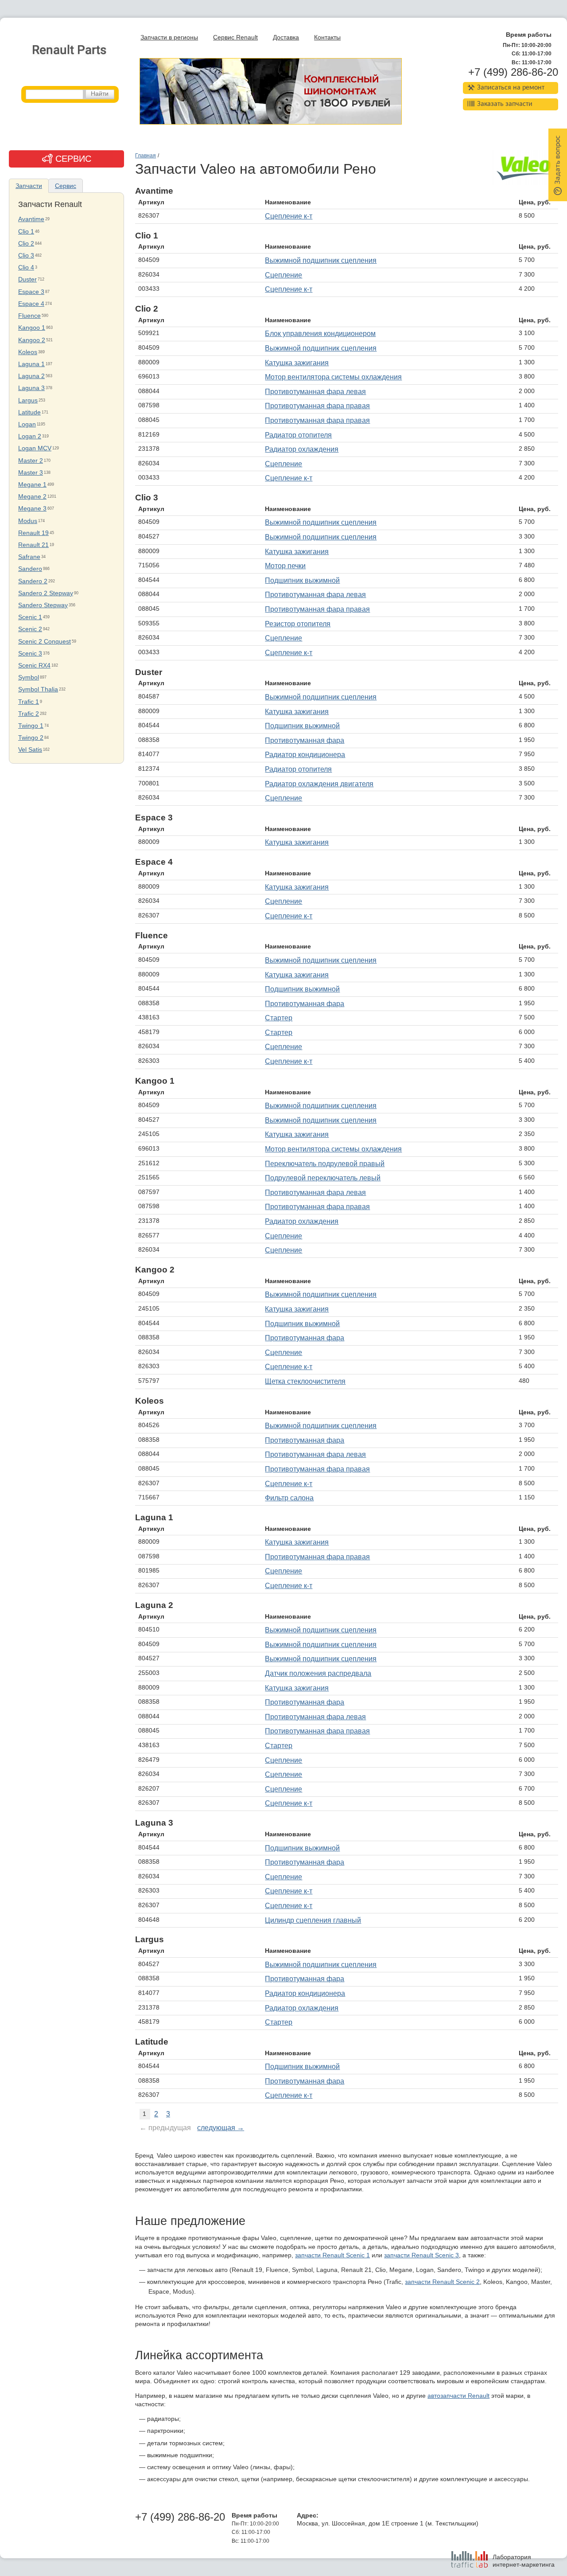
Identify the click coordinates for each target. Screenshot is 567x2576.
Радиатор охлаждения (302, 449)
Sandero (30, 569)
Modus (28, 521)
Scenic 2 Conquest (45, 642)
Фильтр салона (289, 1498)
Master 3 (31, 473)
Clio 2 (26, 244)
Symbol (29, 677)
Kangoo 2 (32, 340)
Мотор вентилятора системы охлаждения (333, 377)
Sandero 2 (33, 581)
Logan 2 (30, 436)
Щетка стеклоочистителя (305, 1381)
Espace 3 (31, 292)
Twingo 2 (31, 738)
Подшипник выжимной (302, 580)
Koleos (28, 352)
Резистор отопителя (298, 624)
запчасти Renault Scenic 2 (442, 2282)
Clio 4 (26, 267)
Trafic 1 (29, 702)
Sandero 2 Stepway (46, 593)
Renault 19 (33, 533)
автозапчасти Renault (458, 2396)
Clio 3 (26, 256)
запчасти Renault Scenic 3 (421, 2255)
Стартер (279, 1018)
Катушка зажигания (297, 363)
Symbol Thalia (38, 689)
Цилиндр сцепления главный (313, 1920)
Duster (27, 279)
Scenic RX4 (34, 665)
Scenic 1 (30, 617)
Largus (28, 400)
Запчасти (29, 186)
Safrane (29, 557)
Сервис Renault (235, 37)
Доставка (286, 37)
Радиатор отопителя (298, 435)
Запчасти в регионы (169, 37)
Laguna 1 (31, 364)
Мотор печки (285, 566)
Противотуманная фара (305, 740)
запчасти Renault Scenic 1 (332, 2255)
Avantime (31, 219)
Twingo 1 (31, 726)
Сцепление (283, 275)
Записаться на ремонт (511, 88)
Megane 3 (32, 509)
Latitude (29, 412)
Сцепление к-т (289, 216)
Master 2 (31, 461)
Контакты (327, 37)
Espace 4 (31, 304)
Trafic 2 (29, 714)
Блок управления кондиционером (320, 334)
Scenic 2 (30, 629)
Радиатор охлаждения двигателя (319, 784)
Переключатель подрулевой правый (325, 1164)
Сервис (66, 186)
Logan (27, 424)
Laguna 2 (31, 376)
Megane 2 (32, 497)
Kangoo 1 (32, 328)
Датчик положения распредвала (318, 1673)
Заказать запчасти (505, 104)
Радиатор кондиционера (305, 755)
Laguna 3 (31, 388)
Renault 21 (33, 545)
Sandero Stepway (43, 605)
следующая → (221, 2128)
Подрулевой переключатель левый (323, 1178)
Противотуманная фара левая (315, 392)
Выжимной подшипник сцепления (321, 260)
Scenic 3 (30, 654)
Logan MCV (35, 448)
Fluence (29, 316)
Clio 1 (26, 232)
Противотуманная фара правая (317, 406)
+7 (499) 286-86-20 (513, 72)
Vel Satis (30, 750)
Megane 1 (32, 485)
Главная (146, 156)
